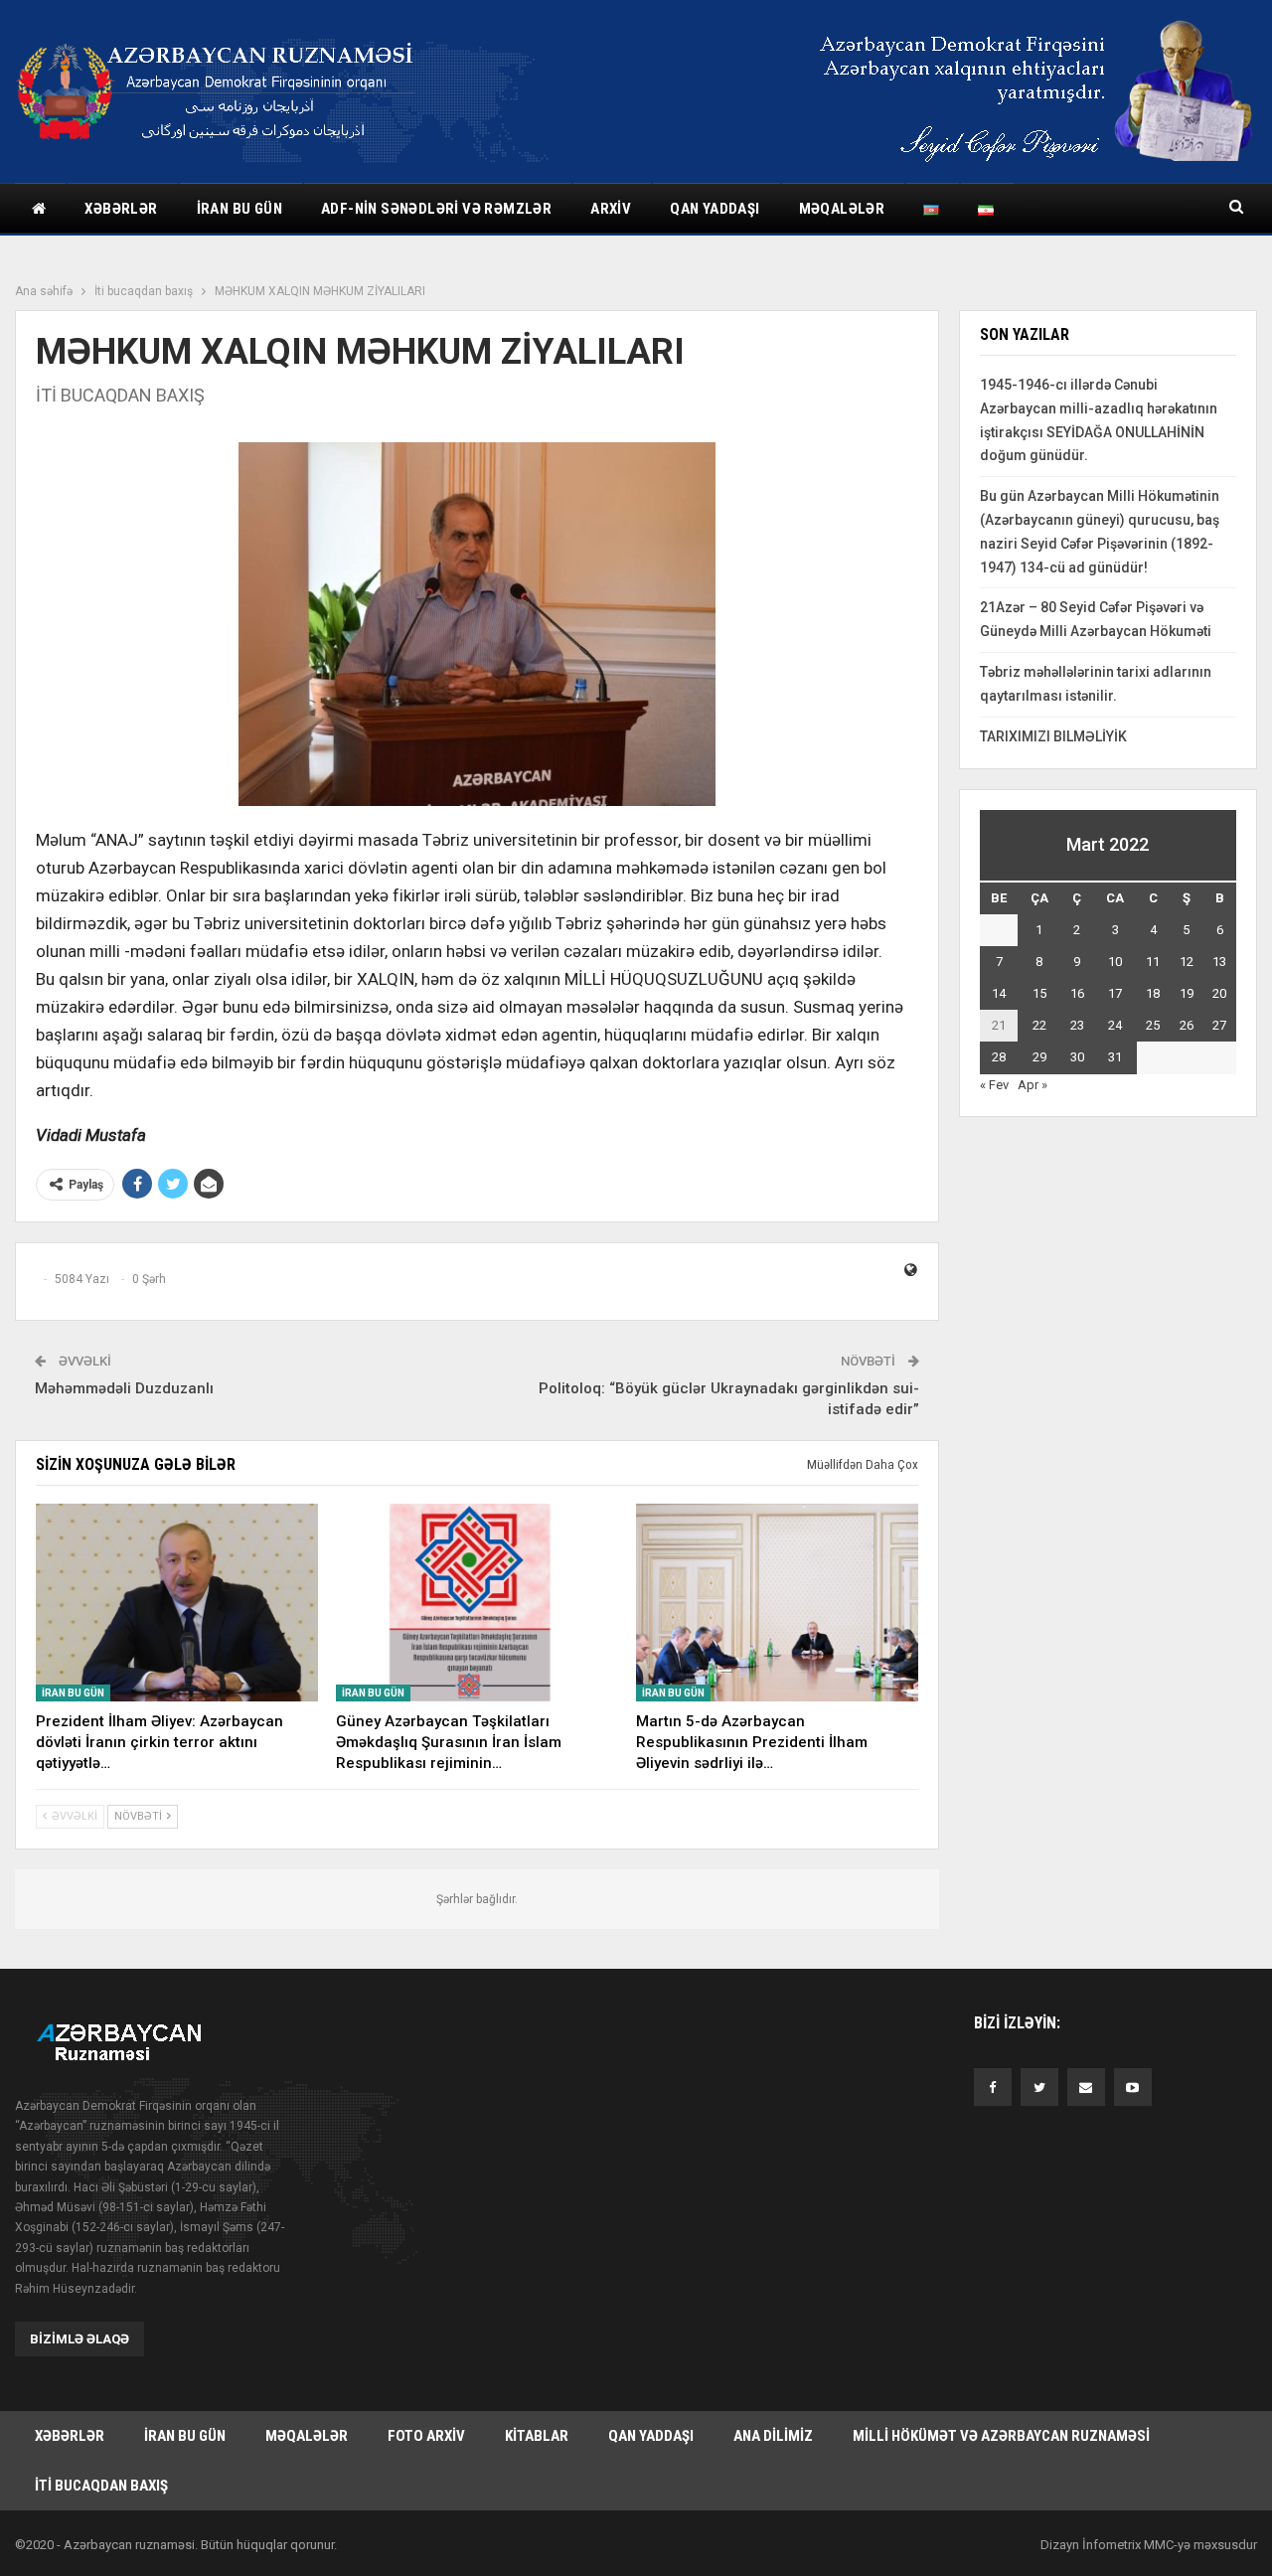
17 (1115, 993)
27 (1219, 1025)
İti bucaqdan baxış (101, 2486)
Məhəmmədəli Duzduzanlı (124, 1388)
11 (1153, 962)
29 (1039, 1057)
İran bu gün (239, 209)
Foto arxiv (426, 2436)
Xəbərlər (121, 209)
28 (999, 1057)
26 (1187, 1025)
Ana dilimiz (773, 2436)
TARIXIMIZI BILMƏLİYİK (1053, 736)
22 (1039, 1025)
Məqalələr (842, 209)
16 (1077, 993)
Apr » (1033, 1085)
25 (1153, 1025)
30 (1077, 1057)
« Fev (994, 1085)
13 (1219, 962)
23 (1077, 1025)
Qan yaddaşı (715, 209)
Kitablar (537, 2436)
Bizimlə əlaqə (79, 2339)
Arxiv (611, 209)
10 (1115, 962)
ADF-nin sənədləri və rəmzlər (436, 209)
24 (1115, 1025)
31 (1115, 1057)
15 (1039, 993)
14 (999, 993)
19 (1187, 993)
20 (1219, 993)
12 (1187, 962)
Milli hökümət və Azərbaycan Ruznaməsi (1001, 2436)
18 (1153, 993)
